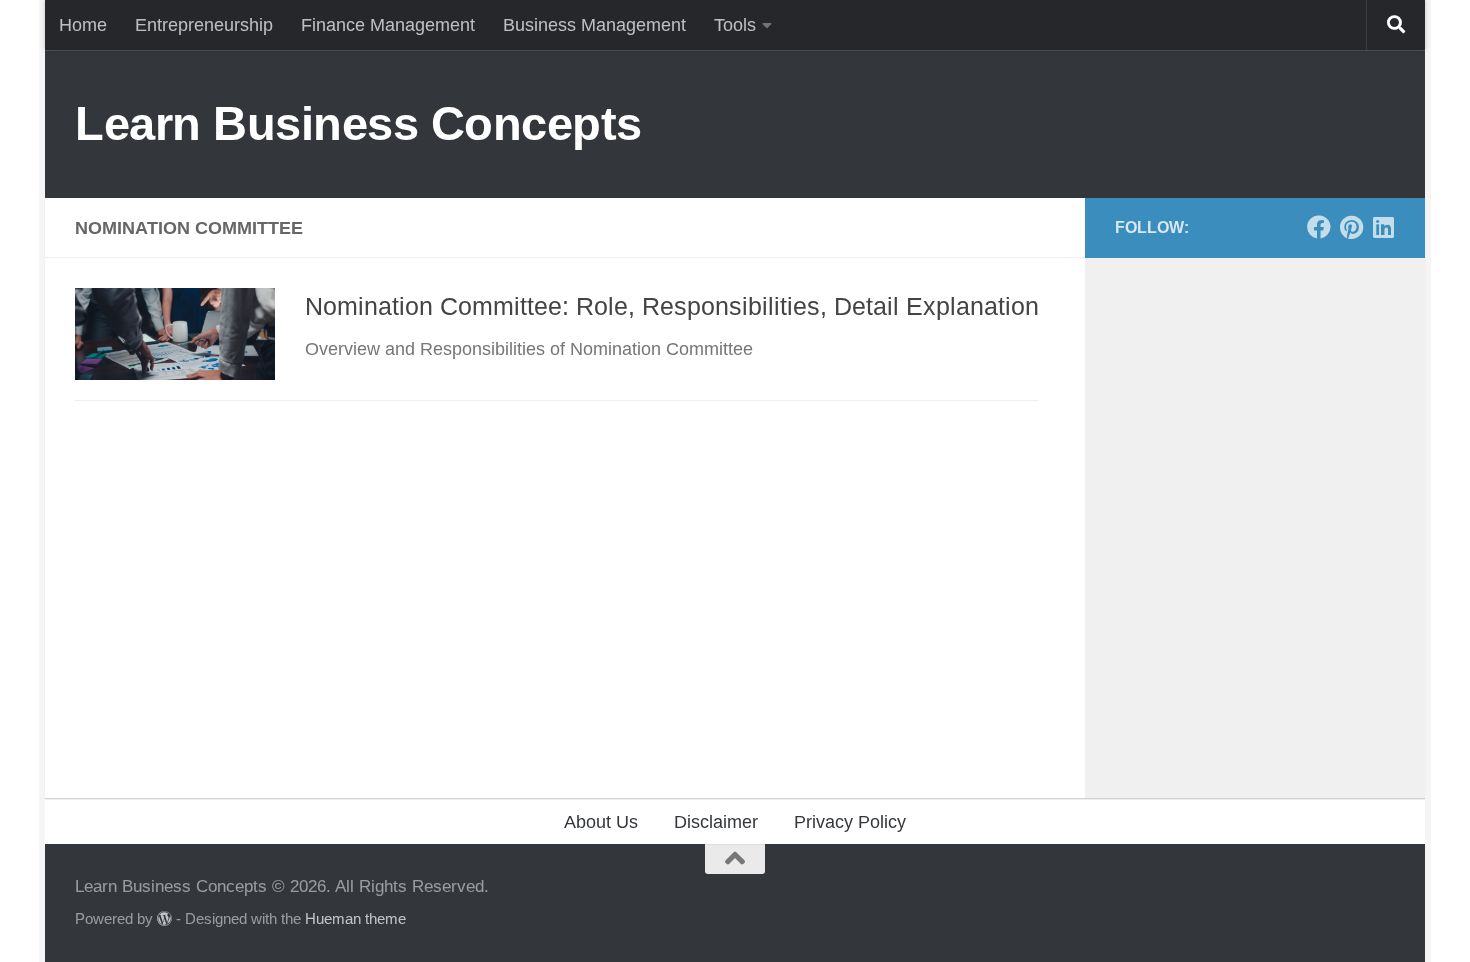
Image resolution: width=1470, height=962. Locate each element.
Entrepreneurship (204, 25)
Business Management (594, 25)
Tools (735, 25)
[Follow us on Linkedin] (1383, 227)
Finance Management (388, 25)
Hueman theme (355, 919)
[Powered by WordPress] (164, 919)
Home (83, 25)
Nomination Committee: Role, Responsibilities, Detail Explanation (672, 306)
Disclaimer (716, 822)
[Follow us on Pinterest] (1351, 227)
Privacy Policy (850, 822)
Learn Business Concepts (358, 123)
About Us (601, 822)
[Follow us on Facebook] (1319, 227)
